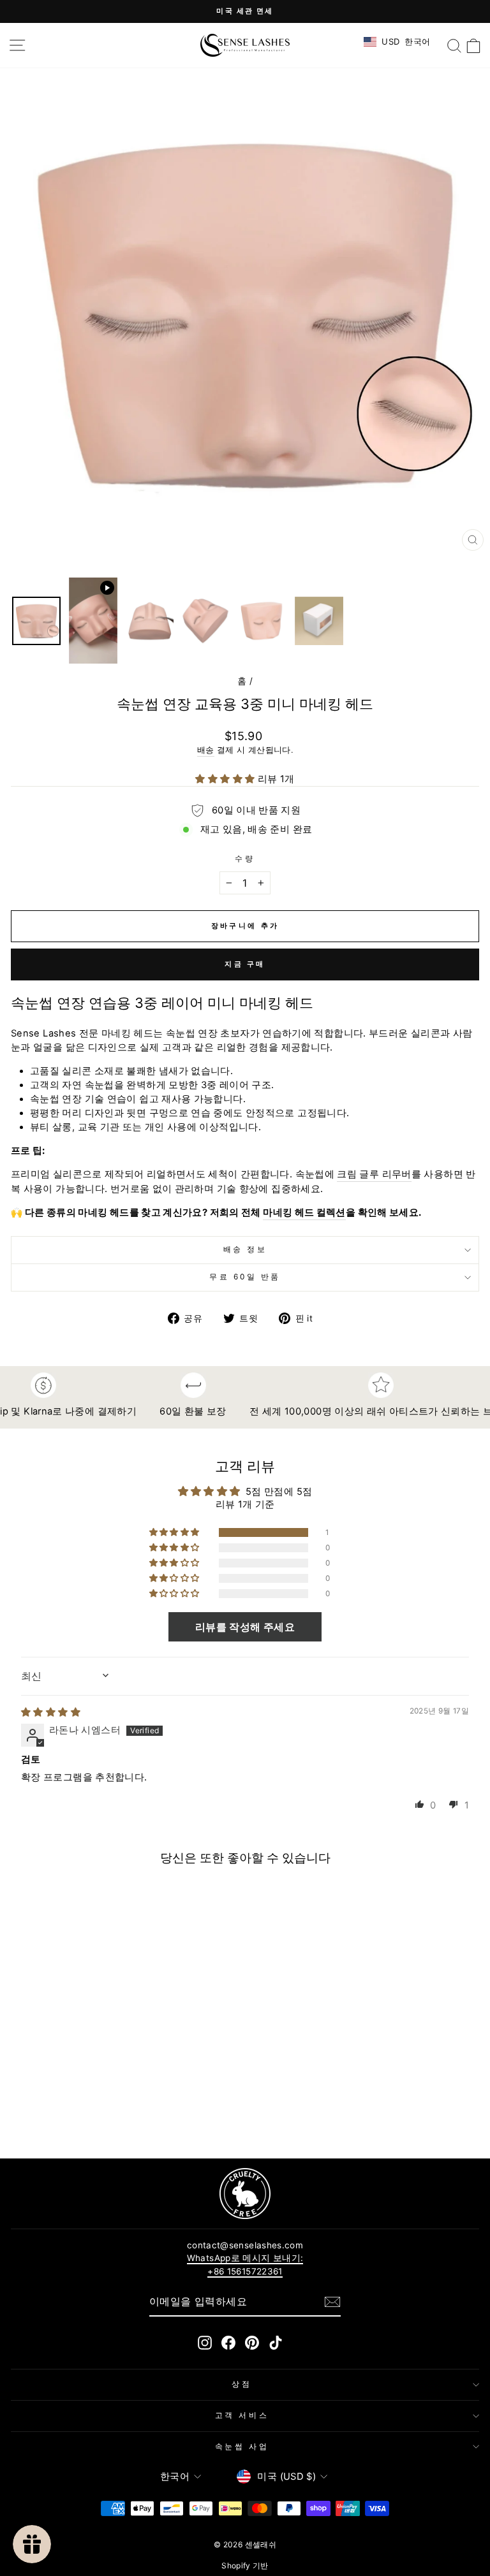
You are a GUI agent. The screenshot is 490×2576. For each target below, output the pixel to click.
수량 (245, 859)
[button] (226, 779)
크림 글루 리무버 (374, 1174)
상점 (241, 2384)
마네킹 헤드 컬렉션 (304, 1212)
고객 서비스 (242, 2415)
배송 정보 (245, 1249)
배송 (206, 750)
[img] (51, 1712)
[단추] (332, 2302)
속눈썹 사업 (242, 2447)
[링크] (245, 2194)
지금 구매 (245, 964)
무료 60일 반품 (245, 1277)
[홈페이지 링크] (245, 45)
